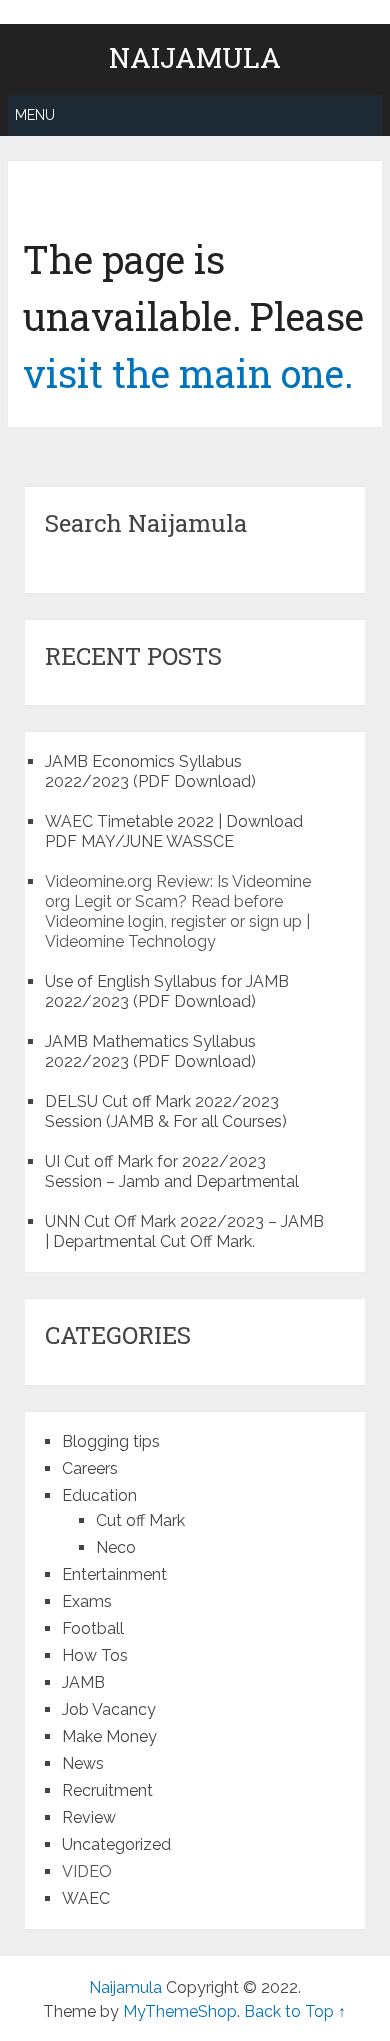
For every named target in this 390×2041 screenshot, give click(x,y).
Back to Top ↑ (295, 2011)
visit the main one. (188, 373)
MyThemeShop (180, 2011)
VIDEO (87, 1871)
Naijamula (195, 58)
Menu (35, 115)
